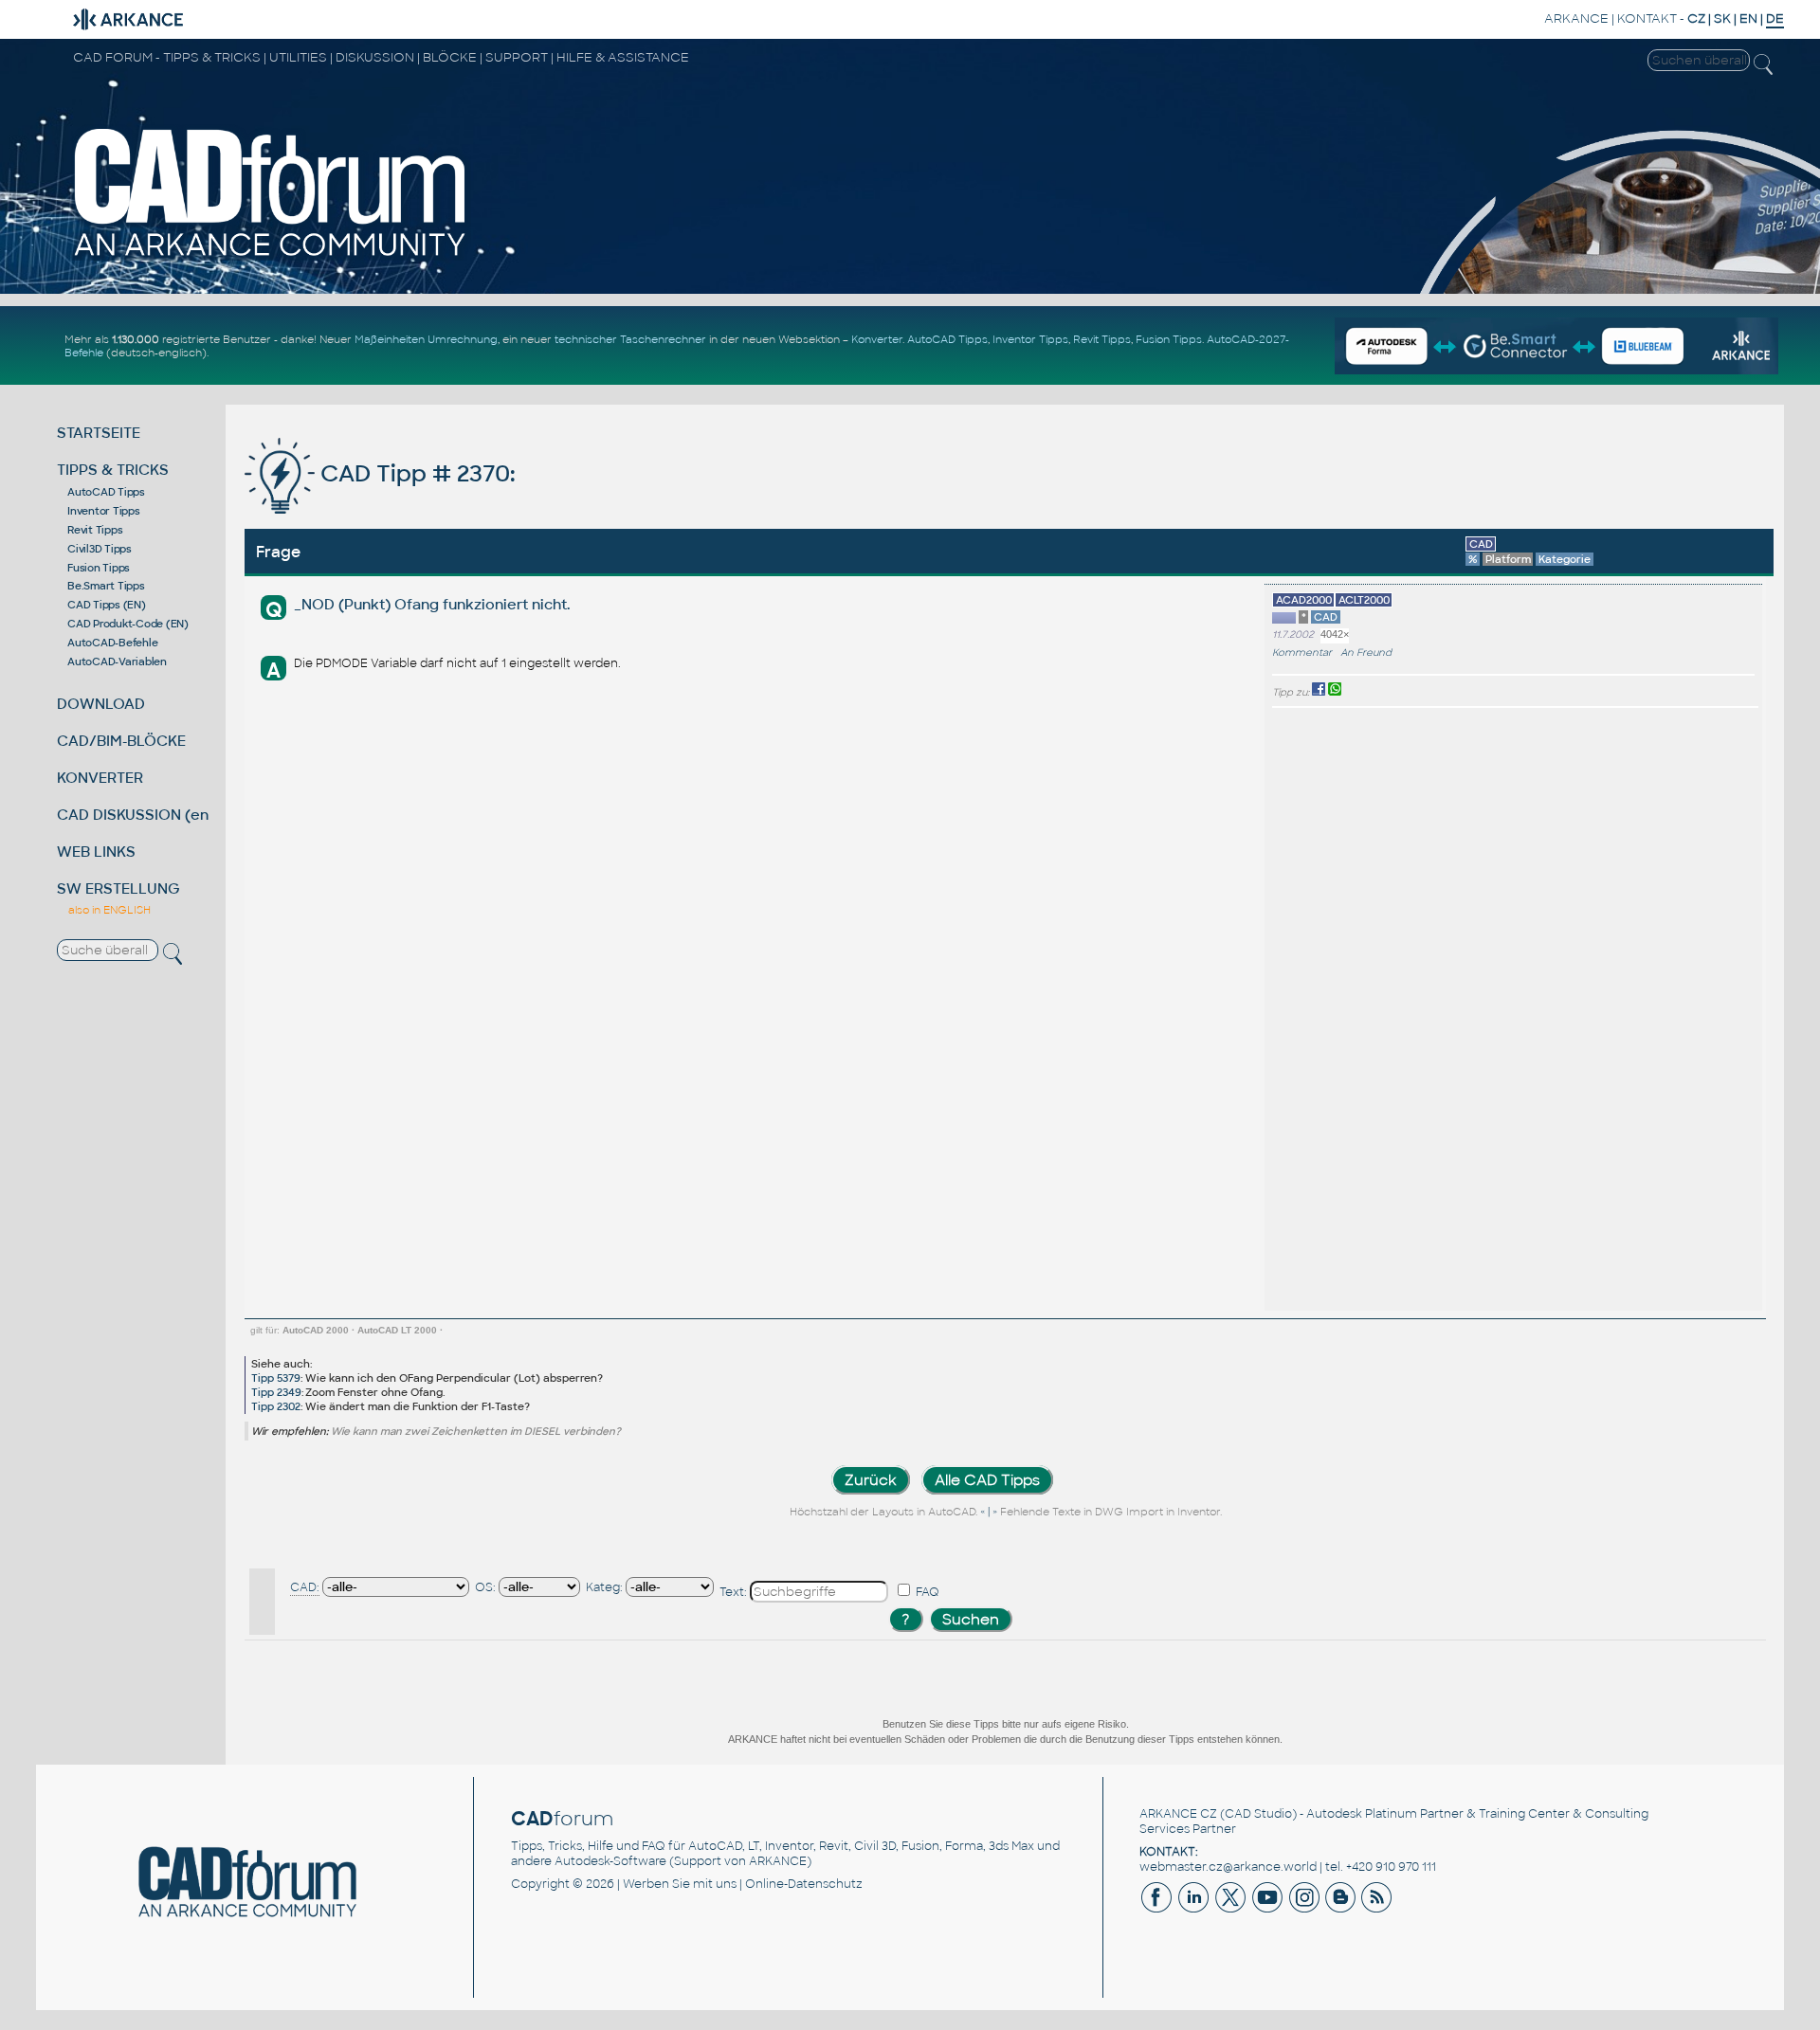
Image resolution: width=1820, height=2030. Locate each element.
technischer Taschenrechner (630, 339)
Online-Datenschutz (804, 1884)
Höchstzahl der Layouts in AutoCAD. (883, 1512)
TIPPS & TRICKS (113, 470)
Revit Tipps (1102, 339)
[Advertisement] (1698, 1009)
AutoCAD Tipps (947, 339)
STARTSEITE (99, 433)
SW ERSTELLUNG (118, 888)
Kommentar (1302, 652)
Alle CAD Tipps (987, 1480)
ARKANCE (1576, 18)
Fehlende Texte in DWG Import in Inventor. (1111, 1512)
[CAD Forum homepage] (271, 257)
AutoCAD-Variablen (117, 662)
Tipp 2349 (276, 1392)
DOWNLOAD (101, 704)
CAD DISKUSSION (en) (136, 815)
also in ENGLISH (109, 910)
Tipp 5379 (276, 1378)
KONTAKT (1647, 18)
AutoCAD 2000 (316, 1330)
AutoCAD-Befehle (112, 643)
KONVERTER (100, 778)
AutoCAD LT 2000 (397, 1330)
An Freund (1366, 652)
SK (1722, 18)
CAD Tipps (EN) (107, 605)
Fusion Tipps (1169, 339)
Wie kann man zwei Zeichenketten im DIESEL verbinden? (476, 1431)
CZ (1696, 18)
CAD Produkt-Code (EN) (128, 624)
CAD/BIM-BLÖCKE (121, 741)
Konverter (877, 339)
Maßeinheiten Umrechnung (426, 339)
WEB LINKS (96, 852)
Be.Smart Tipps (106, 586)
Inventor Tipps (1030, 339)
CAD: (305, 1587)
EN (1748, 18)
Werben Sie (656, 1884)
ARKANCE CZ (1178, 1814)
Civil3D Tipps (100, 549)
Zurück (871, 1480)
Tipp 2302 (276, 1406)
